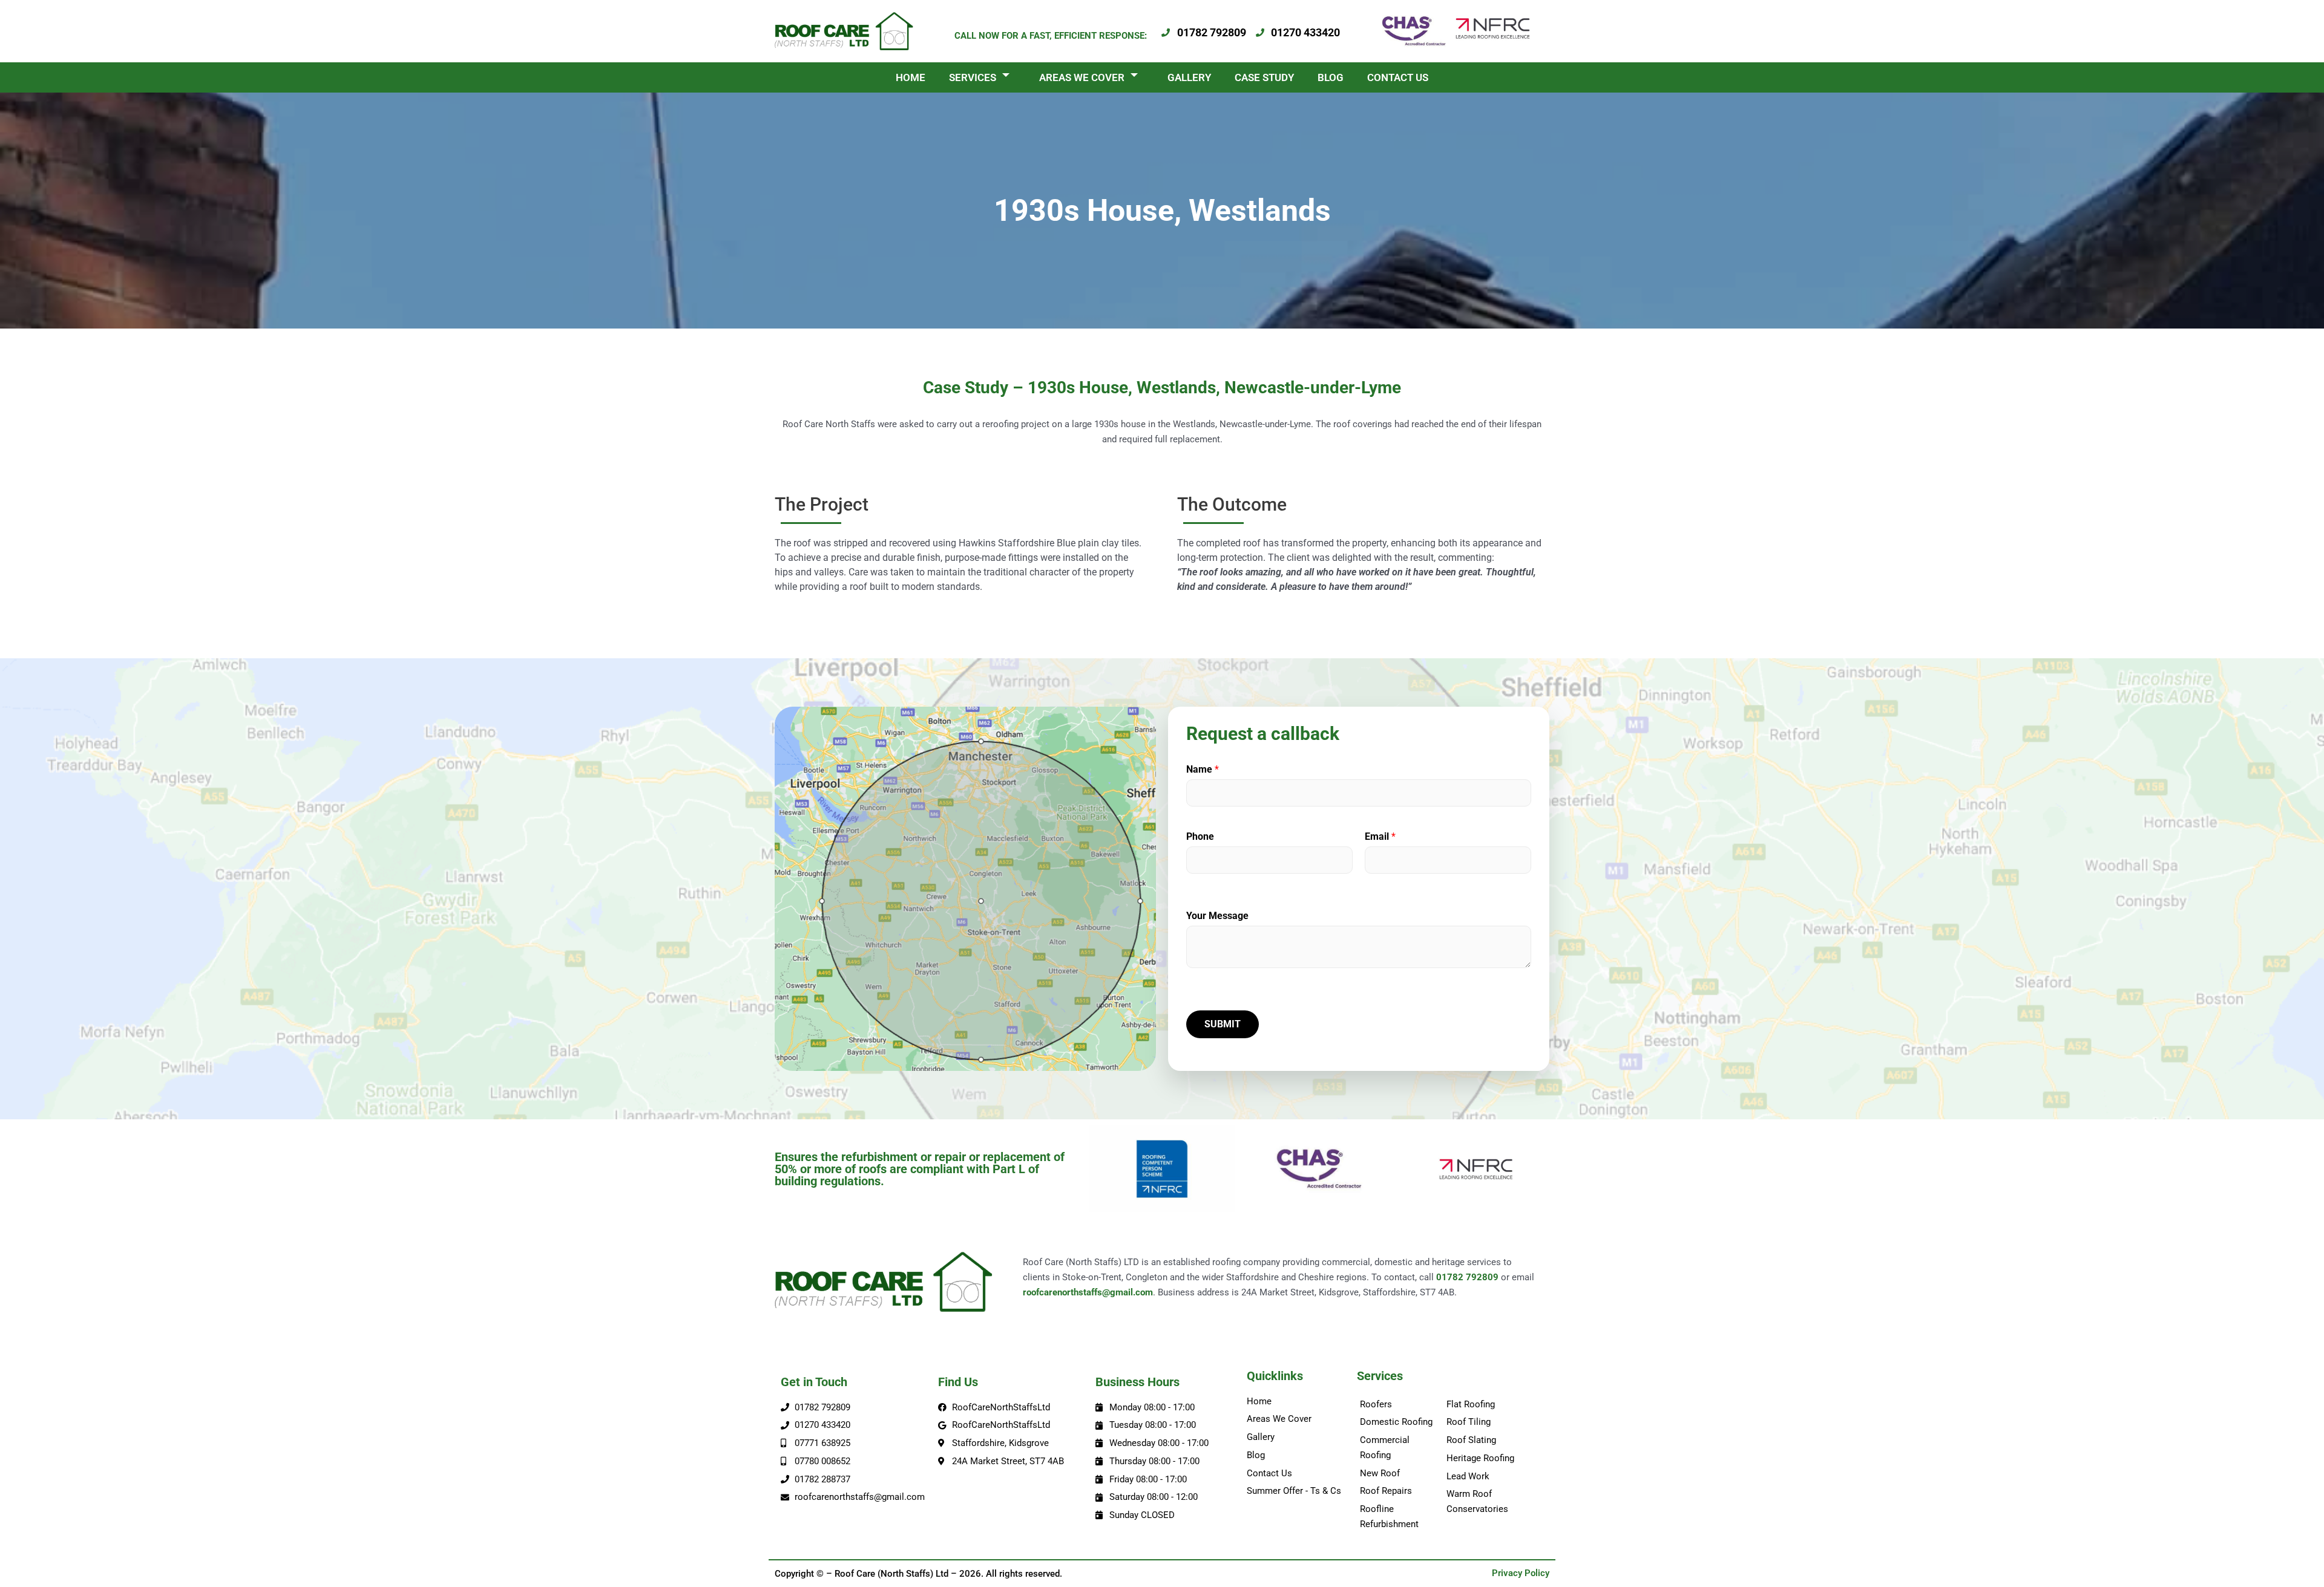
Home (911, 77)
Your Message (1217, 916)
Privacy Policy (1521, 1573)
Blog (1331, 77)
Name (1203, 769)
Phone (1200, 836)
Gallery (1189, 77)
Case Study (1264, 77)
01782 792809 (1467, 1277)
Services (973, 77)
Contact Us (1398, 77)
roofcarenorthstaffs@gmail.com (1088, 1292)
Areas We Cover (1082, 77)
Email (1380, 836)
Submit (1223, 1024)
